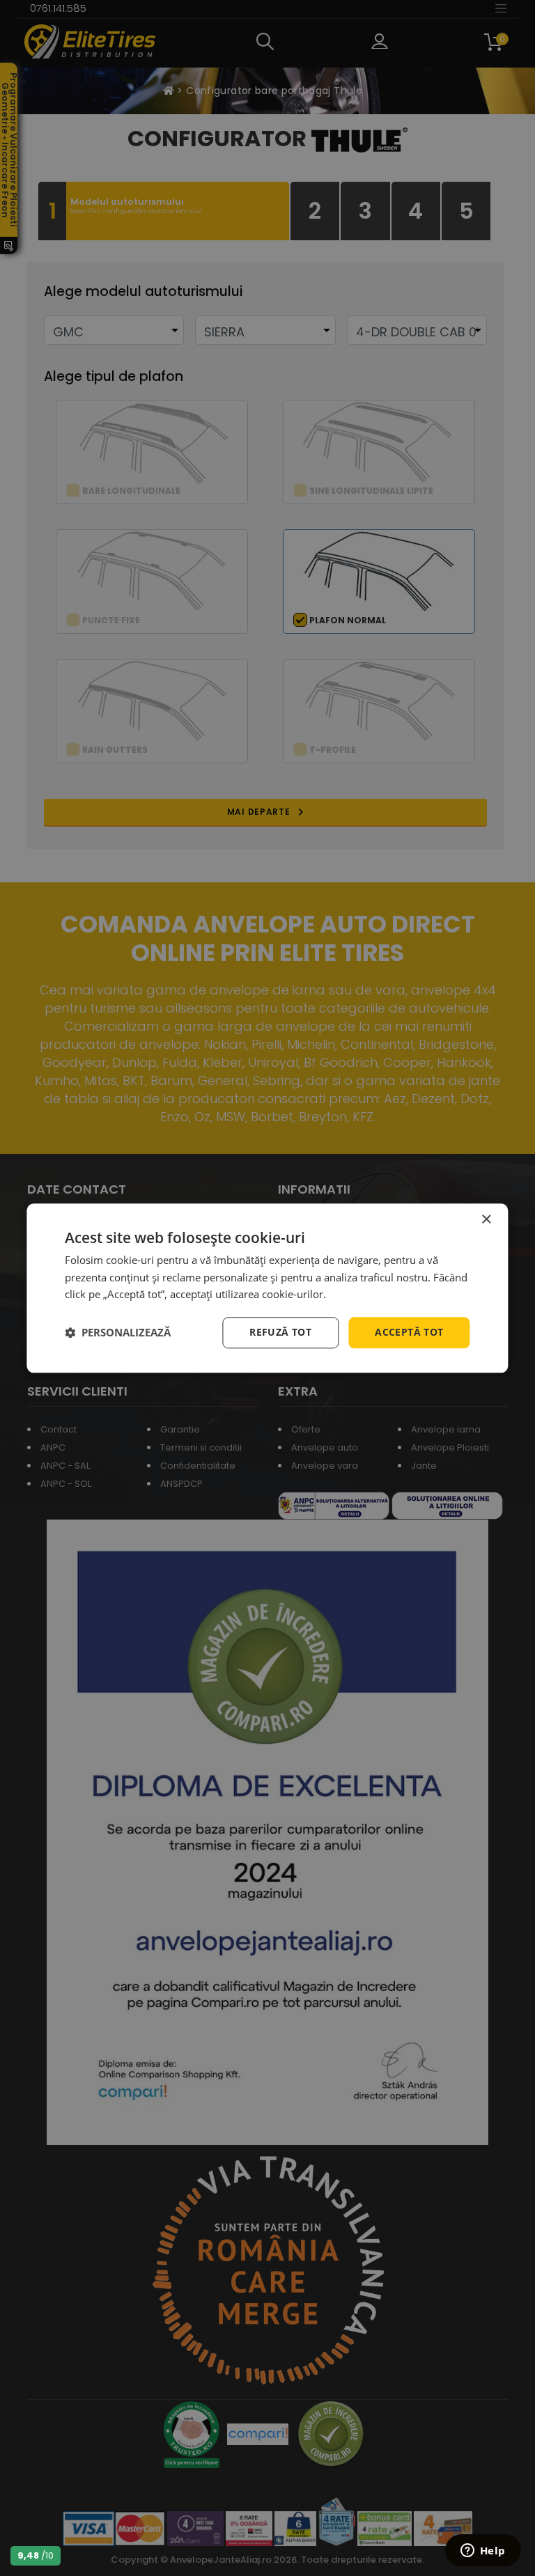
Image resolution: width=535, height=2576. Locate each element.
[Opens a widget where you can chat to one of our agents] (483, 2552)
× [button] (486, 1220)
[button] (118, 1333)
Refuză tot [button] (280, 1332)
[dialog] (267, 1288)
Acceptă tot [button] (409, 1332)
